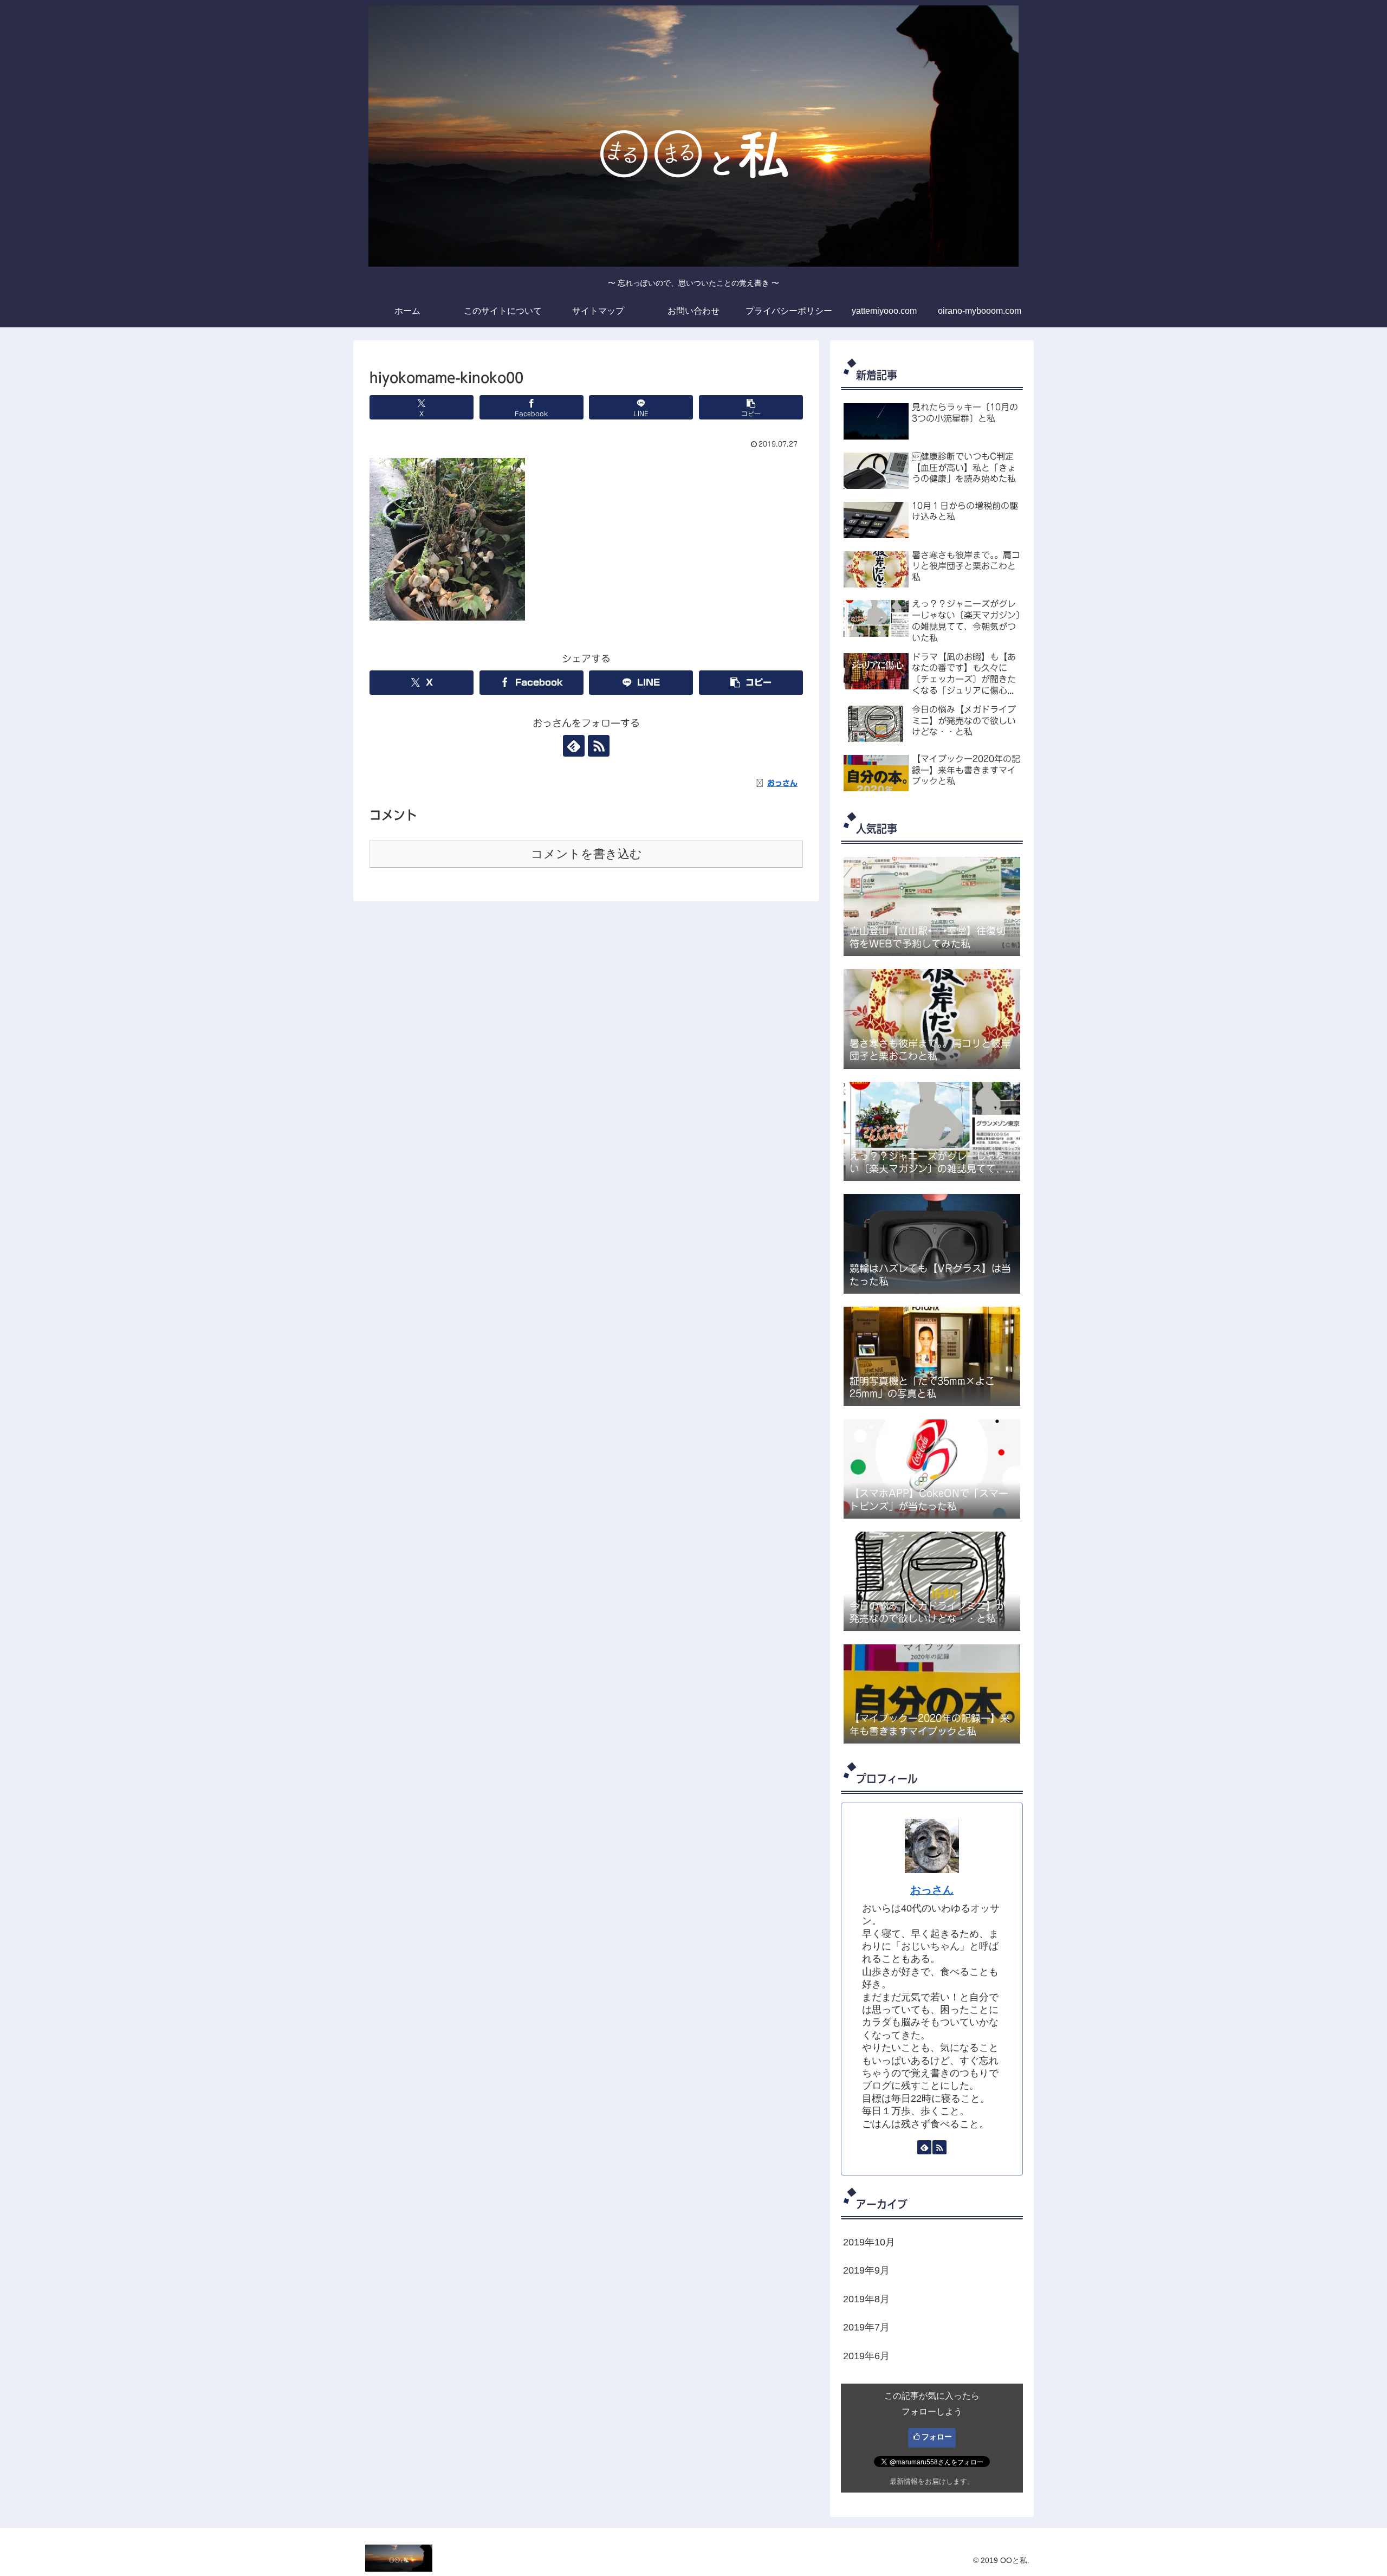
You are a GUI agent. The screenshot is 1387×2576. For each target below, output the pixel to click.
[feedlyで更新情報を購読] (574, 746)
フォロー (937, 2437)
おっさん (932, 1890)
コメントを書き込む (586, 854)
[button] (751, 407)
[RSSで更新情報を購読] (599, 746)
